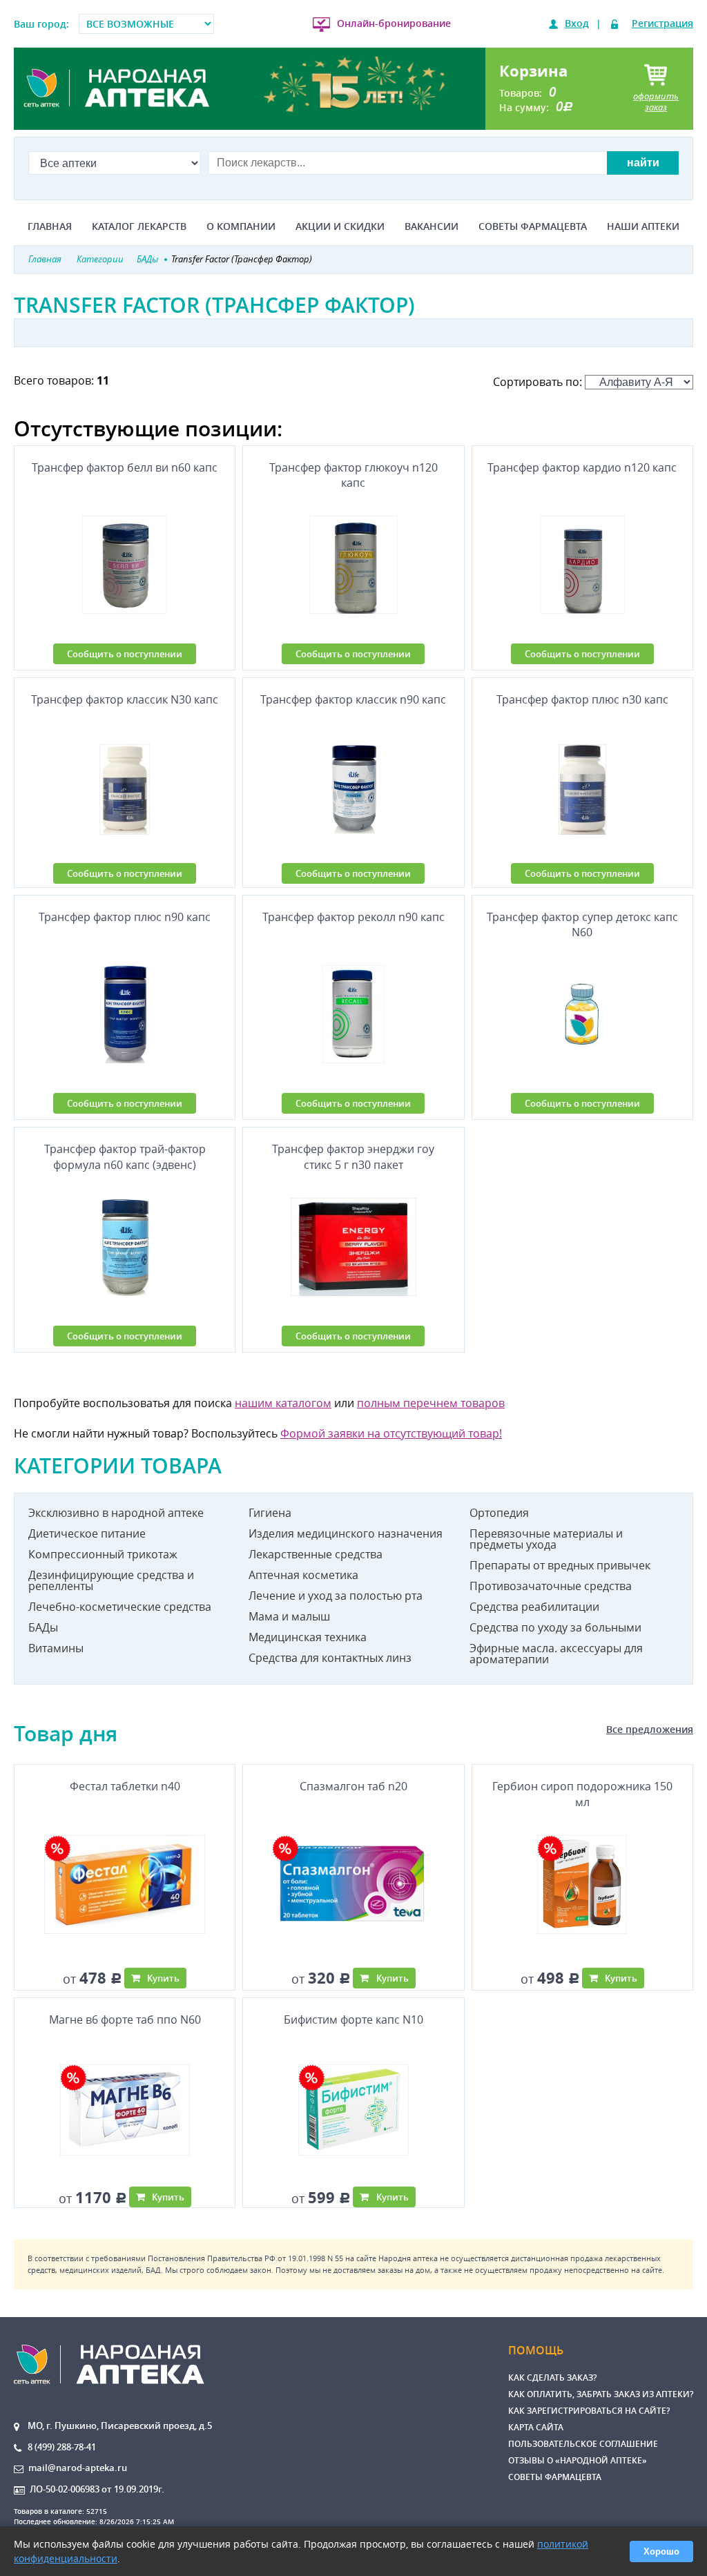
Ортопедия (499, 1513)
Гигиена (270, 1513)
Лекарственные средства (316, 1554)
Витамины (56, 1648)
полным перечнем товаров (431, 1403)
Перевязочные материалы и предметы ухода (546, 1539)
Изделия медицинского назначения (346, 1533)
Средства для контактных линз (330, 1658)
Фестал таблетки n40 (125, 1786)
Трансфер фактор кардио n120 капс (582, 467)
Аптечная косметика (303, 1575)
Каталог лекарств (139, 226)
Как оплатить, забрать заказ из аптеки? (601, 2394)
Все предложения (650, 1729)
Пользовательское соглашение (583, 2444)
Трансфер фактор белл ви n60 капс (125, 467)
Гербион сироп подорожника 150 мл (582, 1794)
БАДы (43, 1627)
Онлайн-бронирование (394, 23)
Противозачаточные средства (551, 1586)
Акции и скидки (340, 226)
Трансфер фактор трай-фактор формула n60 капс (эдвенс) (125, 1156)
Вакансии (432, 226)
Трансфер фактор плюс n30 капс (582, 699)
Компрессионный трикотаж (103, 1554)
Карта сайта (536, 2427)
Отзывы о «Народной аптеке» (578, 2460)
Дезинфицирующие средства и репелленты (111, 1580)
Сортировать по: (539, 382)
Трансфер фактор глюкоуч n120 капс (353, 475)
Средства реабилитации (534, 1607)
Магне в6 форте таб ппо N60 (125, 2020)
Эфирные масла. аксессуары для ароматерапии (556, 1654)
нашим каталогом (283, 1403)
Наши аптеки (643, 226)
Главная (50, 226)
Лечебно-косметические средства (120, 1607)
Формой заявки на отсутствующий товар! (391, 1433)
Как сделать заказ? (552, 2378)
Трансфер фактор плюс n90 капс (125, 917)
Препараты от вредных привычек (560, 1565)
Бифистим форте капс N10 (353, 2020)
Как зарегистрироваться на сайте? (589, 2411)
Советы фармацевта (533, 226)
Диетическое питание (87, 1533)
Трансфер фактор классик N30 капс (125, 699)
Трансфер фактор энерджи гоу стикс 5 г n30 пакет (353, 1156)
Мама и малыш (289, 1616)
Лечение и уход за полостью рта (336, 1596)
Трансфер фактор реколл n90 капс (353, 917)
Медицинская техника (308, 1637)
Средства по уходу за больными (555, 1627)
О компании (241, 226)
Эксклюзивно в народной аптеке (116, 1513)
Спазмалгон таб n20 (353, 1786)
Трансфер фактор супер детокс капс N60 (582, 924)
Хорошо (661, 2551)
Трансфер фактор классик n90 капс (353, 699)
